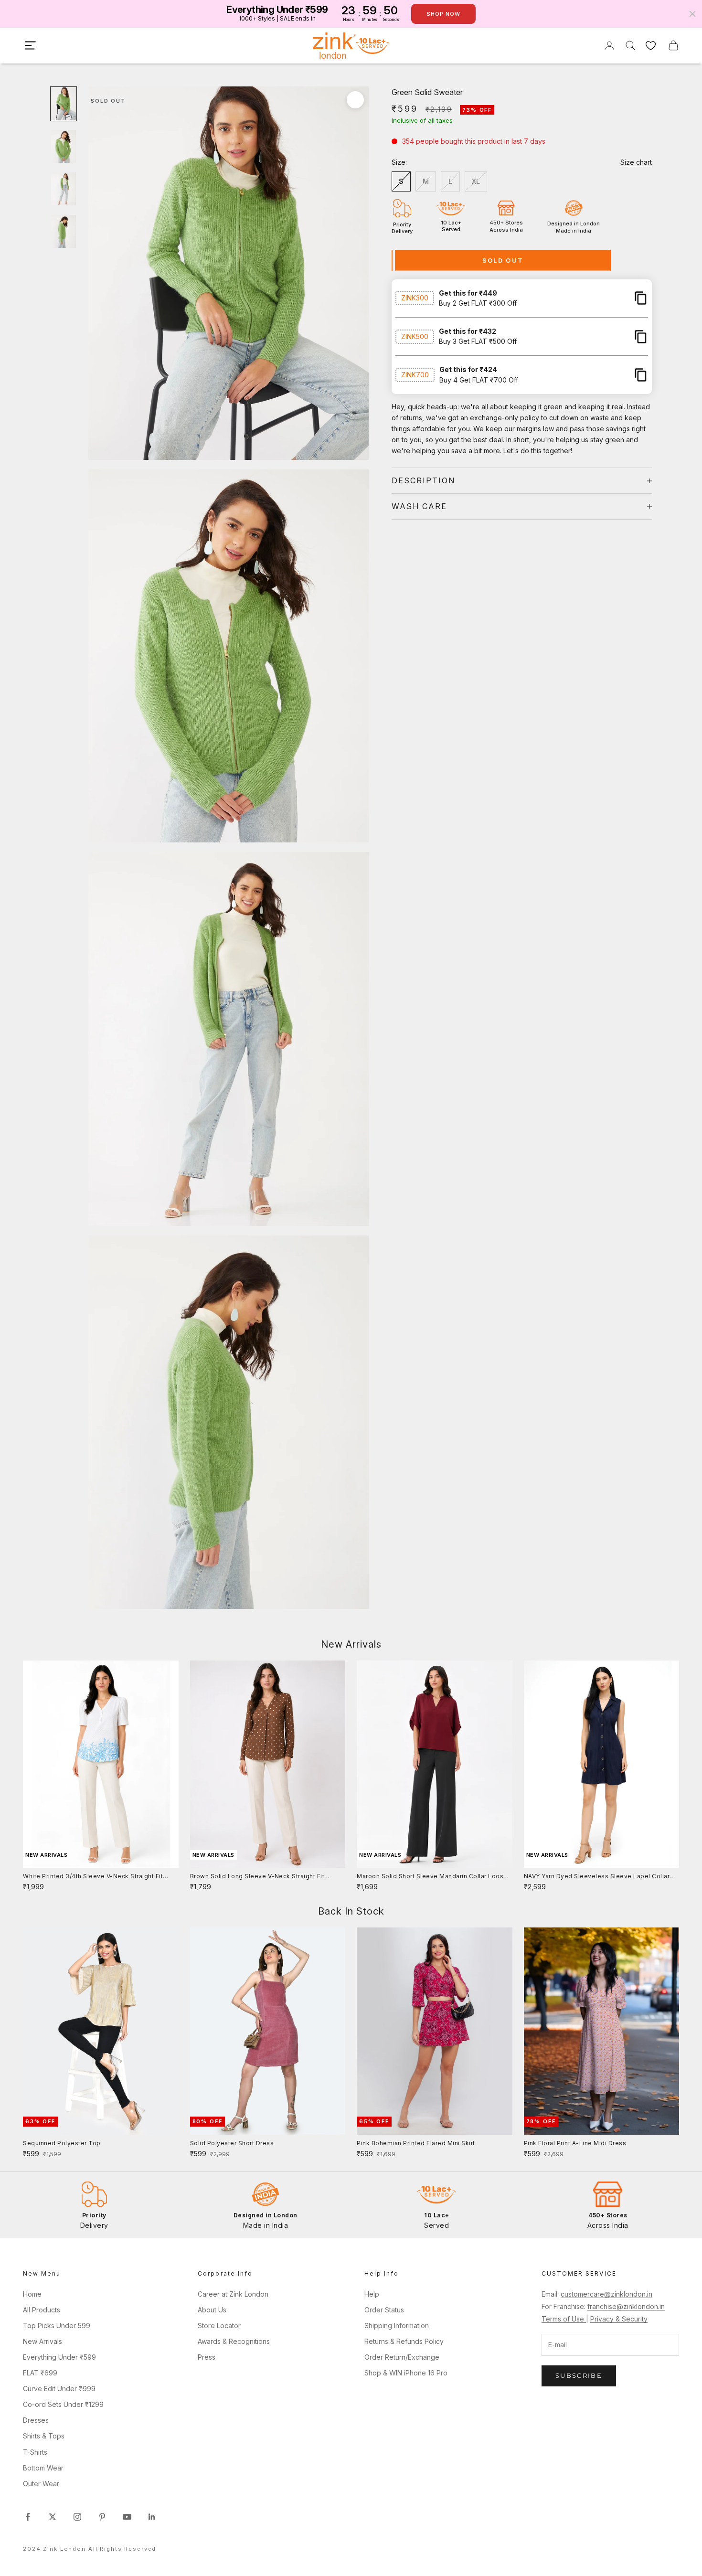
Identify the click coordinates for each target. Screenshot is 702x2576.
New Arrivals (43, 2341)
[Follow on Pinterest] (102, 2517)
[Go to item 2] (64, 146)
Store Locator (219, 2326)
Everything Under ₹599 (59, 2357)
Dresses (36, 2420)
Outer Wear (41, 2484)
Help (372, 2294)
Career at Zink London (233, 2294)
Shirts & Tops (44, 2436)
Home (32, 2294)
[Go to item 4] (64, 231)
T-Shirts (35, 2452)
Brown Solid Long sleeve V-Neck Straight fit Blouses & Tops (257, 1877)
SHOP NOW (443, 14)
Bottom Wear (43, 2468)
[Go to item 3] (64, 189)
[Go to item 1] (64, 104)
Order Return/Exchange (402, 2357)
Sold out (503, 260)
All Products (42, 2310)
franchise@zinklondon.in (626, 2306)
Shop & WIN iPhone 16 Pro (406, 2373)
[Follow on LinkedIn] (152, 2517)
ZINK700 (415, 375)
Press (207, 2357)
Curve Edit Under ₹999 (59, 2389)
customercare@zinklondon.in (606, 2294)
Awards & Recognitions (234, 2341)
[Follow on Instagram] (77, 2517)
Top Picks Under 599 (57, 2326)
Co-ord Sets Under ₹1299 (63, 2404)
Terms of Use (564, 2319)
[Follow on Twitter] (53, 2517)
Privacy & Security (619, 2319)
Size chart (636, 162)
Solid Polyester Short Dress (232, 2143)
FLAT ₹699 (40, 2373)
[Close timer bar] (692, 14)
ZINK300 (415, 298)
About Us (212, 2310)
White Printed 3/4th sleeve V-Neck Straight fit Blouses (93, 1877)
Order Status (384, 2310)
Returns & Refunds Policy (404, 2341)
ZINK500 (415, 336)
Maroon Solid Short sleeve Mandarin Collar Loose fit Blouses (432, 1877)
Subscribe (579, 2375)
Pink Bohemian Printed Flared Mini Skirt (416, 2143)
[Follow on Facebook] (28, 2517)
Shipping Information (397, 2326)
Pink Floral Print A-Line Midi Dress (575, 2143)
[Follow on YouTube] (127, 2517)
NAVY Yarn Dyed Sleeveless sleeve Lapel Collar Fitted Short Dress (597, 1877)
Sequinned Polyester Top (62, 2143)
